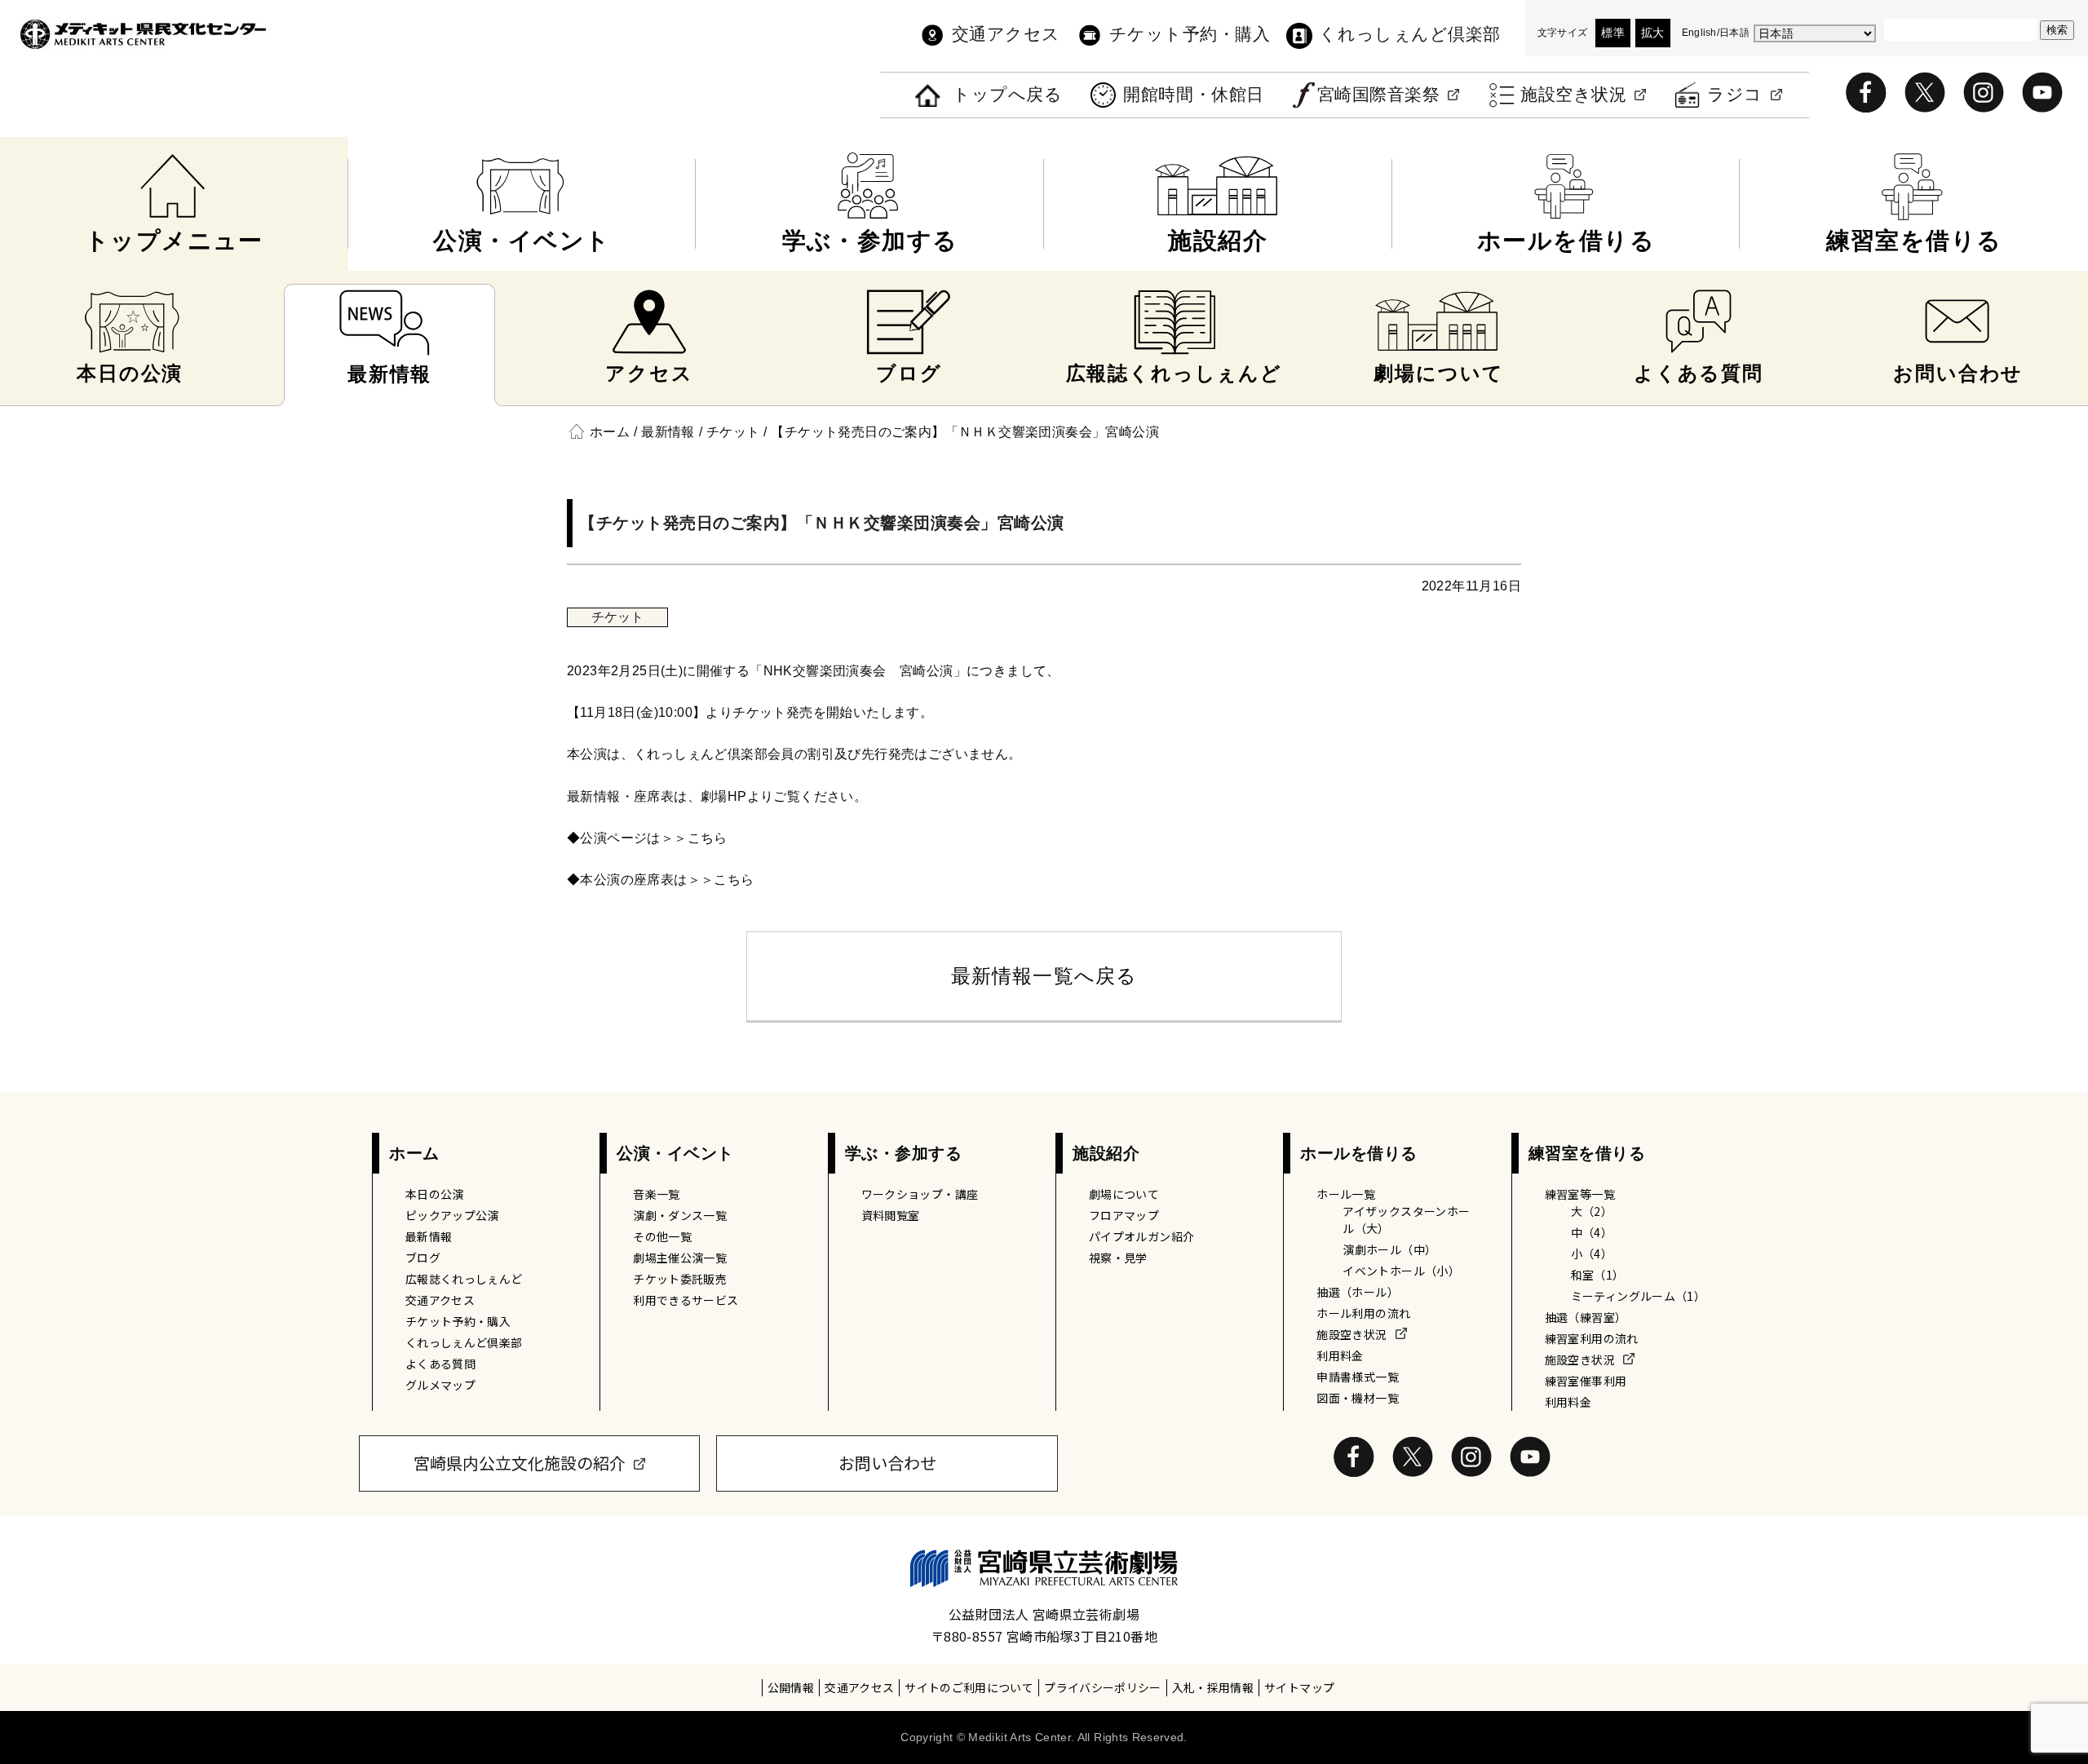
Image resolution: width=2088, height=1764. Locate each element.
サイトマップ (1299, 1687)
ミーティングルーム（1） (1638, 1296)
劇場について (1124, 1194)
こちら (708, 838)
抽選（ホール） (1357, 1292)
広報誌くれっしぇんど (464, 1279)
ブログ (423, 1258)
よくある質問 (440, 1364)
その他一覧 (662, 1236)
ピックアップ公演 (452, 1215)
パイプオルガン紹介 (1141, 1236)
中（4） (1592, 1232)
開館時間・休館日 (1193, 95)
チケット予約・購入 (1190, 34)
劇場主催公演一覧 (680, 1258)
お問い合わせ (887, 1463)
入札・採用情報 (1213, 1687)
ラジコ (1735, 95)
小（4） (1592, 1253)
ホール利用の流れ (1363, 1313)
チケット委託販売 (680, 1279)
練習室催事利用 (1586, 1381)
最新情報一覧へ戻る (1044, 976)
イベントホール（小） (1401, 1271)
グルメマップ (440, 1385)
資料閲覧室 (891, 1215)
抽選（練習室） (1586, 1317)
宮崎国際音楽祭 (1379, 95)
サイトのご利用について (969, 1687)
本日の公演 (435, 1194)
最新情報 (429, 1236)
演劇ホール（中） (1389, 1249)
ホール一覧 (1346, 1194)
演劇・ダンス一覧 (680, 1215)
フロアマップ (1124, 1215)
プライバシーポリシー (1103, 1687)
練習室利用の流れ (1592, 1338)
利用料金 (1340, 1355)
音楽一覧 (656, 1194)
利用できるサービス (686, 1300)
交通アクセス (1006, 34)
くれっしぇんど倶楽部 (1409, 34)
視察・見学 (1118, 1258)
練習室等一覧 (1580, 1194)
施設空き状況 (1573, 95)
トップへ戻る (1007, 95)
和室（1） (1598, 1275)
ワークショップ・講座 (920, 1194)
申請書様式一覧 (1357, 1377)
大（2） (1592, 1211)
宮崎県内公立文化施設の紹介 (520, 1463)
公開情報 (791, 1687)
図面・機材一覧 (1357, 1398)
